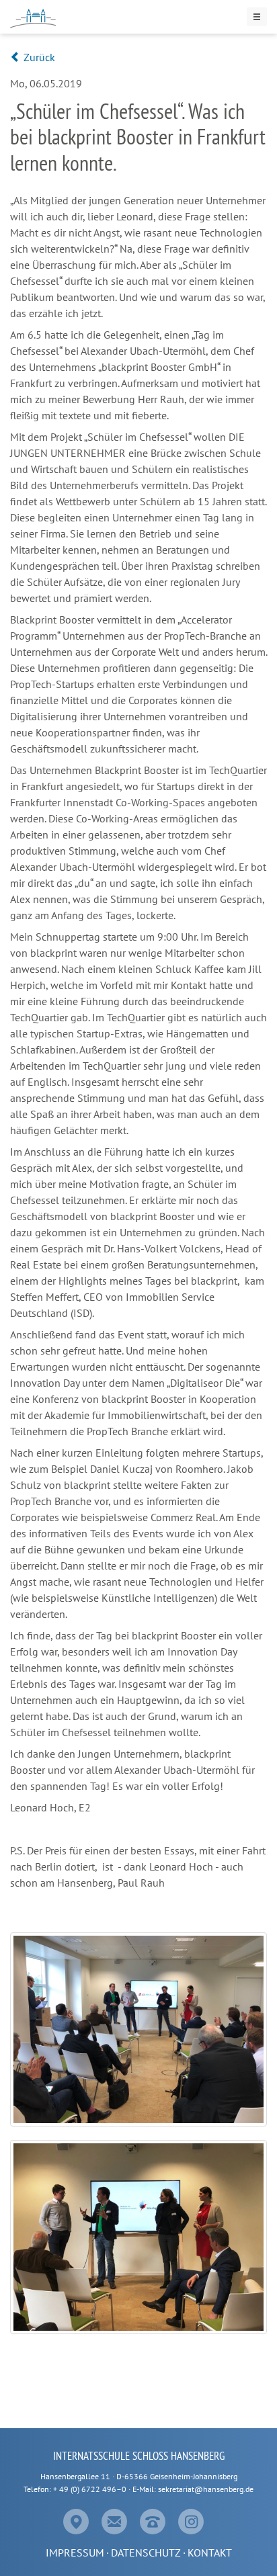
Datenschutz (146, 2552)
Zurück (38, 57)
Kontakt (210, 2552)
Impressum (75, 2552)
